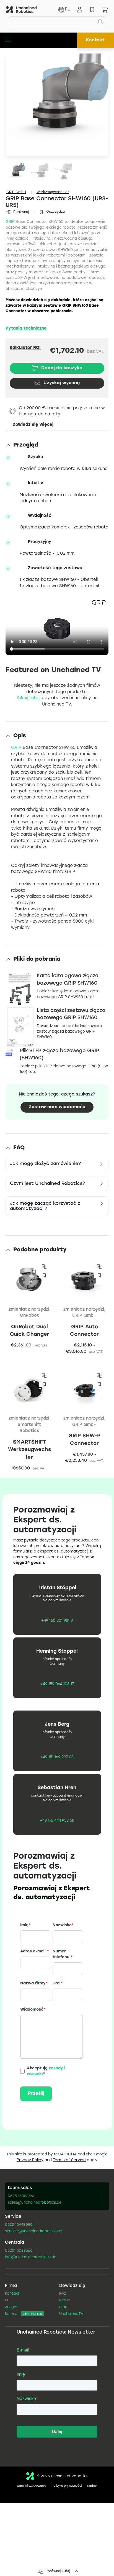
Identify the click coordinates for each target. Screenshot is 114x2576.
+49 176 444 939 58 (57, 1821)
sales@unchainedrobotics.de (35, 2203)
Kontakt (95, 40)
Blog (63, 2307)
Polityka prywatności (67, 2486)
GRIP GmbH (16, 192)
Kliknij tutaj (28, 698)
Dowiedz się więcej (33, 425)
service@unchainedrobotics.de (33, 2232)
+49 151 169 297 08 (57, 1757)
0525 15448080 (19, 2225)
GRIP (10, 222)
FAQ (63, 2294)
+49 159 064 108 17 (57, 1684)
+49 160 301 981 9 (57, 1621)
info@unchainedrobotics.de (31, 2257)
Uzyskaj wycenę (62, 383)
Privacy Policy (30, 2160)
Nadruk (92, 2486)
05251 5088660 (19, 2251)
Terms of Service (69, 2160)
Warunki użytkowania (31, 2486)
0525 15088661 (21, 2196)
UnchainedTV (71, 2314)
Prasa (64, 2300)
